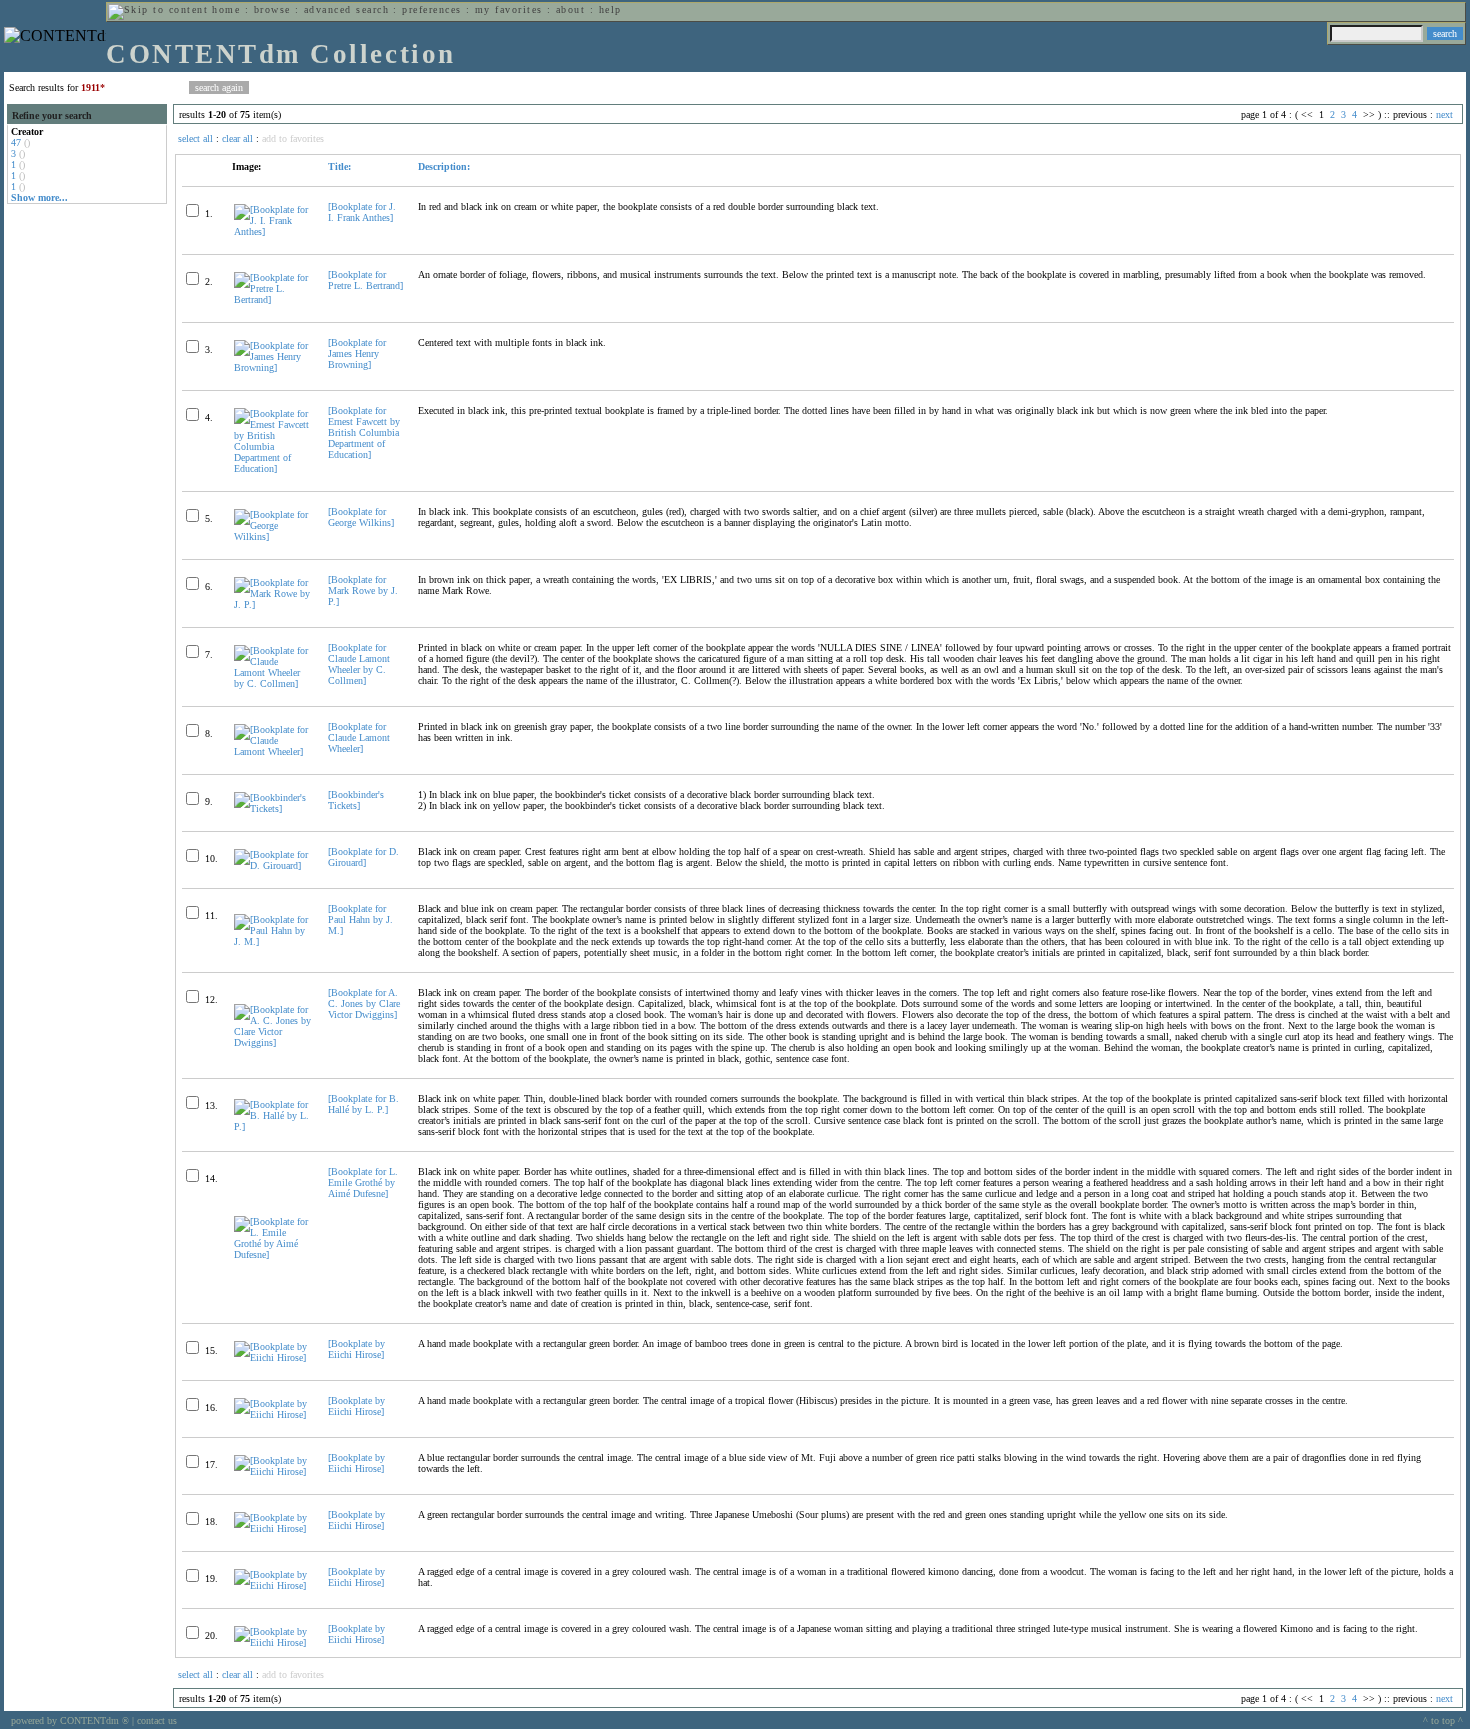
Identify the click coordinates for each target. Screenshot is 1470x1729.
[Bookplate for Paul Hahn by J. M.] (360, 919)
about (570, 9)
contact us (157, 1720)
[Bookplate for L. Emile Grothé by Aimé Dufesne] (363, 1182)
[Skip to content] (158, 9)
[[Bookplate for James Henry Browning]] (272, 367)
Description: (444, 166)
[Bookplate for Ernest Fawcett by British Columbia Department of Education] (364, 432)
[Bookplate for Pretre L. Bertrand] (365, 280)
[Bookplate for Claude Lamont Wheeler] (359, 737)
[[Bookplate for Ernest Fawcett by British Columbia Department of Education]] (272, 468)
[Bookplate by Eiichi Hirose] (356, 1349)
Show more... (39, 197)
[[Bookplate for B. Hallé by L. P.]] (272, 1126)
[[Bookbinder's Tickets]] (272, 808)
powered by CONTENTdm (70, 1720)
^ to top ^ (1443, 1720)
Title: (339, 166)
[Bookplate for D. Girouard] (363, 857)
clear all (237, 138)
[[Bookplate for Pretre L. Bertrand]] (272, 299)
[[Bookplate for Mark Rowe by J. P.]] (272, 604)
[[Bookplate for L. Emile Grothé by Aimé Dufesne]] (272, 1254)
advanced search (346, 9)
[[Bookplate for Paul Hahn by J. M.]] (272, 941)
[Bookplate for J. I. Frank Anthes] (362, 212)
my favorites (509, 9)
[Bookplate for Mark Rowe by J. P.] (363, 590)
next (1444, 114)
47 (16, 142)
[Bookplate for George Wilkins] (361, 517)
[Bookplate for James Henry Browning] (357, 353)
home (226, 9)
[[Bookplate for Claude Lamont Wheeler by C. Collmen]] (272, 683)
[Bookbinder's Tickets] (356, 800)
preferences (431, 9)
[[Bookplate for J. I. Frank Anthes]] (272, 231)
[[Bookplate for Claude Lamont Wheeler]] (272, 751)
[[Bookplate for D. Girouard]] (272, 865)
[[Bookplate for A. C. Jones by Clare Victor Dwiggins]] (272, 1042)
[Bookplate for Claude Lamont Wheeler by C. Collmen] (359, 664)
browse (272, 9)
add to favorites (293, 138)
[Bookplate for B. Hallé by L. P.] (363, 1104)
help (610, 9)
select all (195, 138)
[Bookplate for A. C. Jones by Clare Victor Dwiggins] (364, 1003)
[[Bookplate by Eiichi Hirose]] (272, 1357)
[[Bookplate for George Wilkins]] (272, 536)
